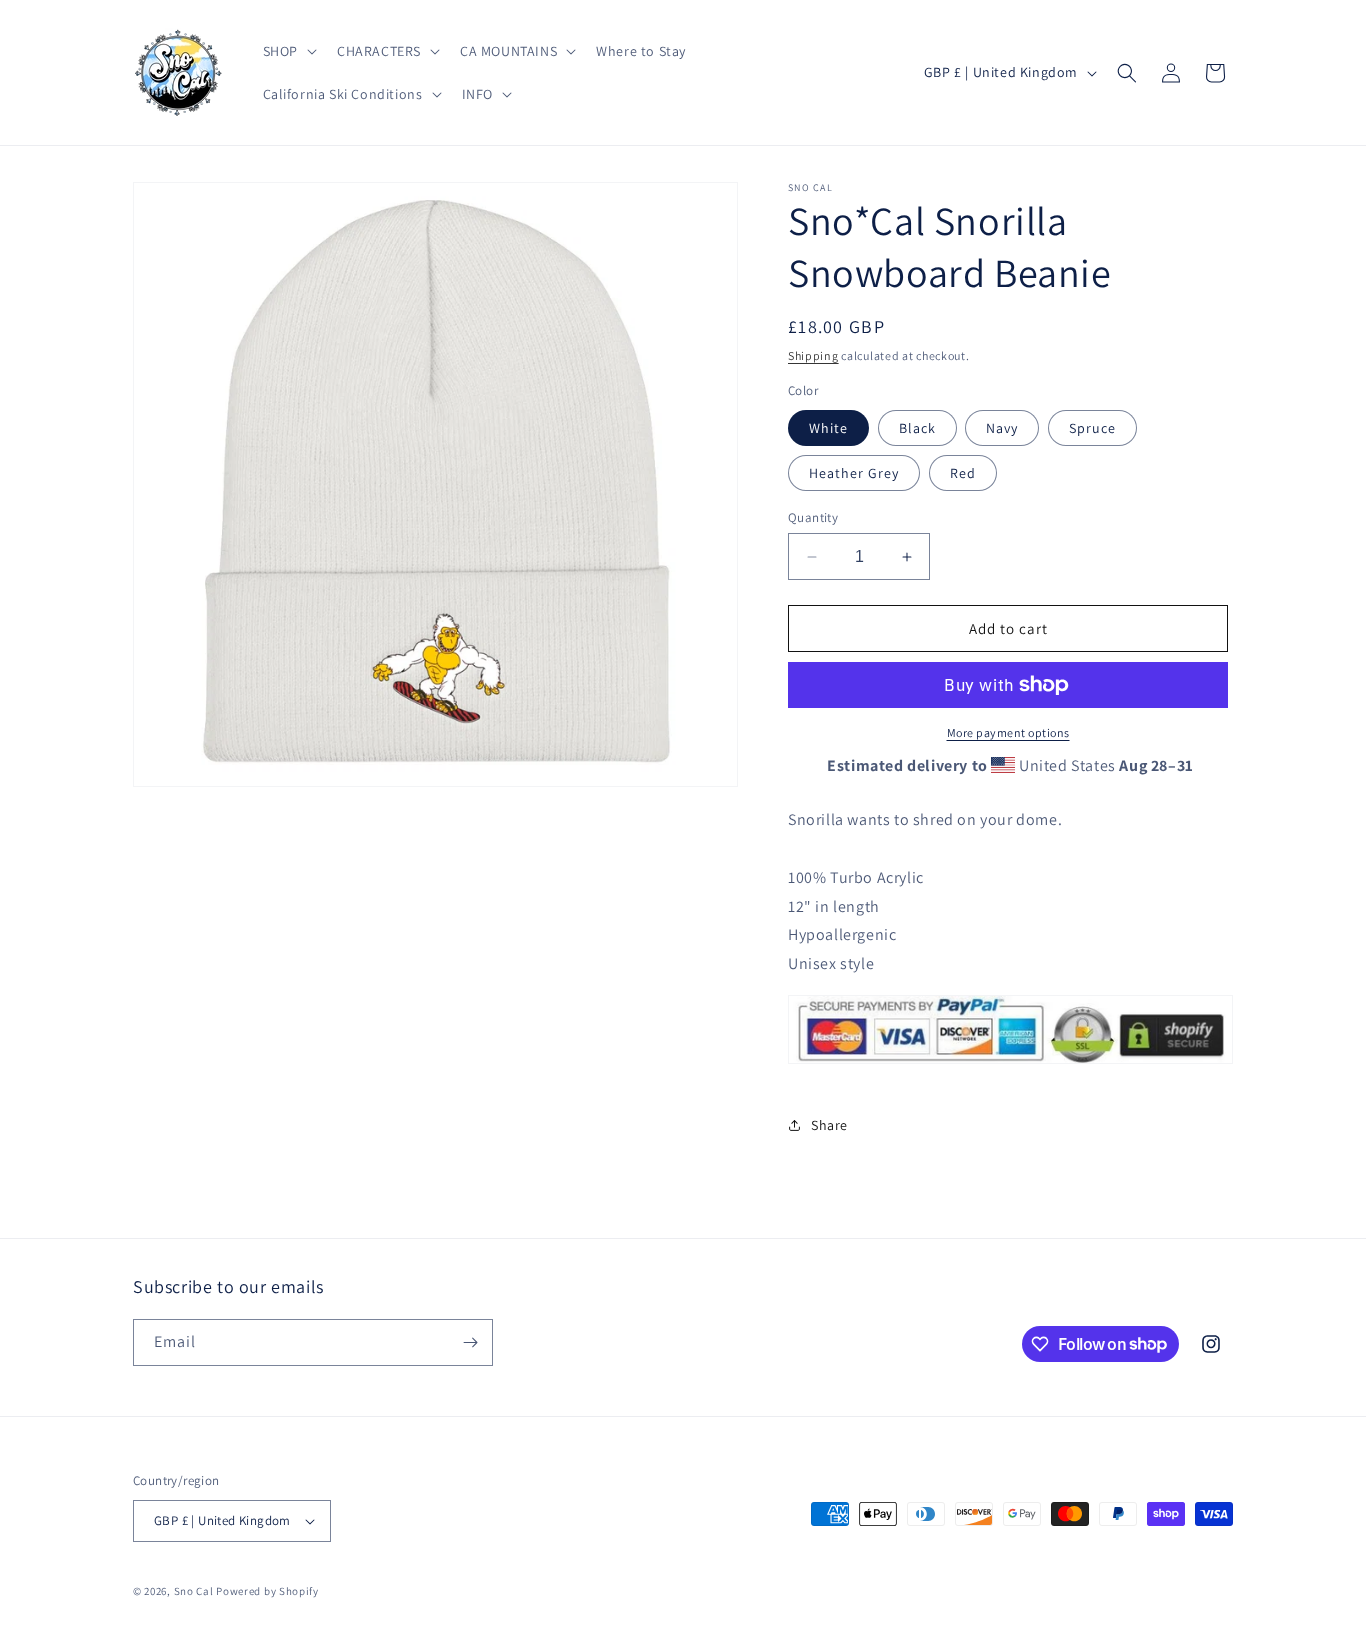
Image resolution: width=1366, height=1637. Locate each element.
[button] (288, 51)
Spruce (1092, 428)
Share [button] (829, 1125)
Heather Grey (854, 473)
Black (917, 428)
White (828, 428)
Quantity (813, 517)
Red (963, 473)
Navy (1002, 428)
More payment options (1008, 732)
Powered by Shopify (267, 1591)
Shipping (813, 355)
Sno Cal (194, 1591)
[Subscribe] (470, 1342)
